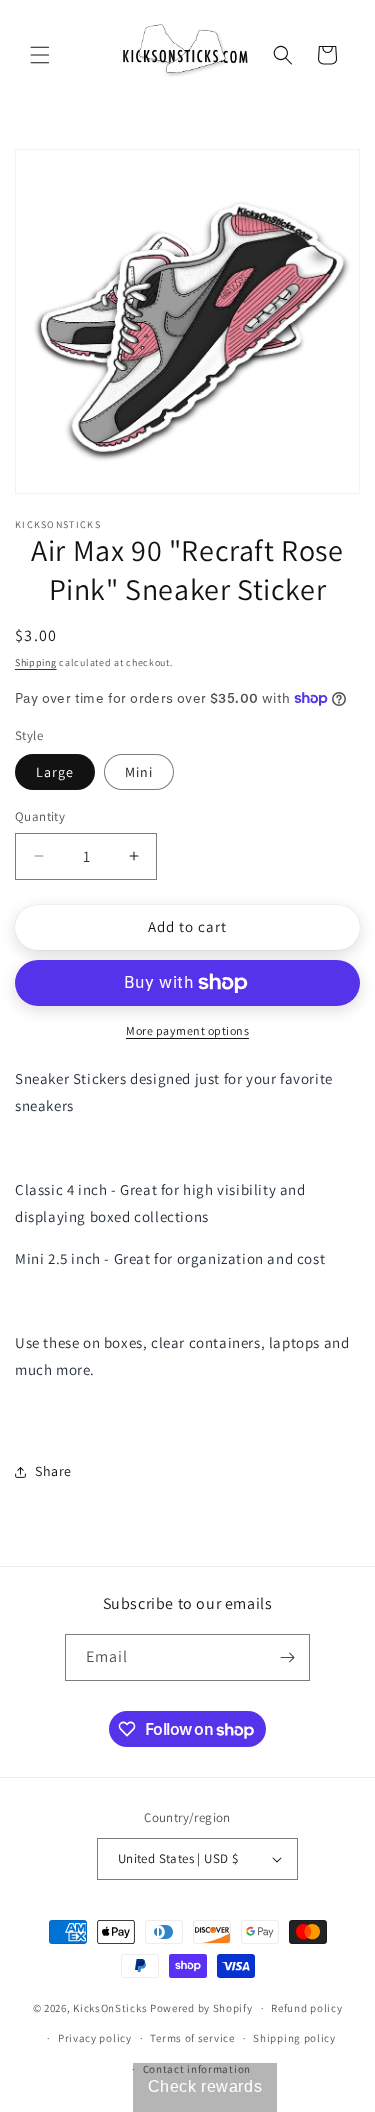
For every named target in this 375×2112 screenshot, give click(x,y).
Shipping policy (294, 2038)
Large (55, 772)
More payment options (187, 1030)
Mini (139, 772)
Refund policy (306, 2008)
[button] (40, 55)
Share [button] (53, 1471)
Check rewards (205, 2086)
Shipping (36, 662)
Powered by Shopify (201, 2008)
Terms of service (192, 2038)
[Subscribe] (287, 1657)
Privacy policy (95, 2038)
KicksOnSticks (110, 2008)
